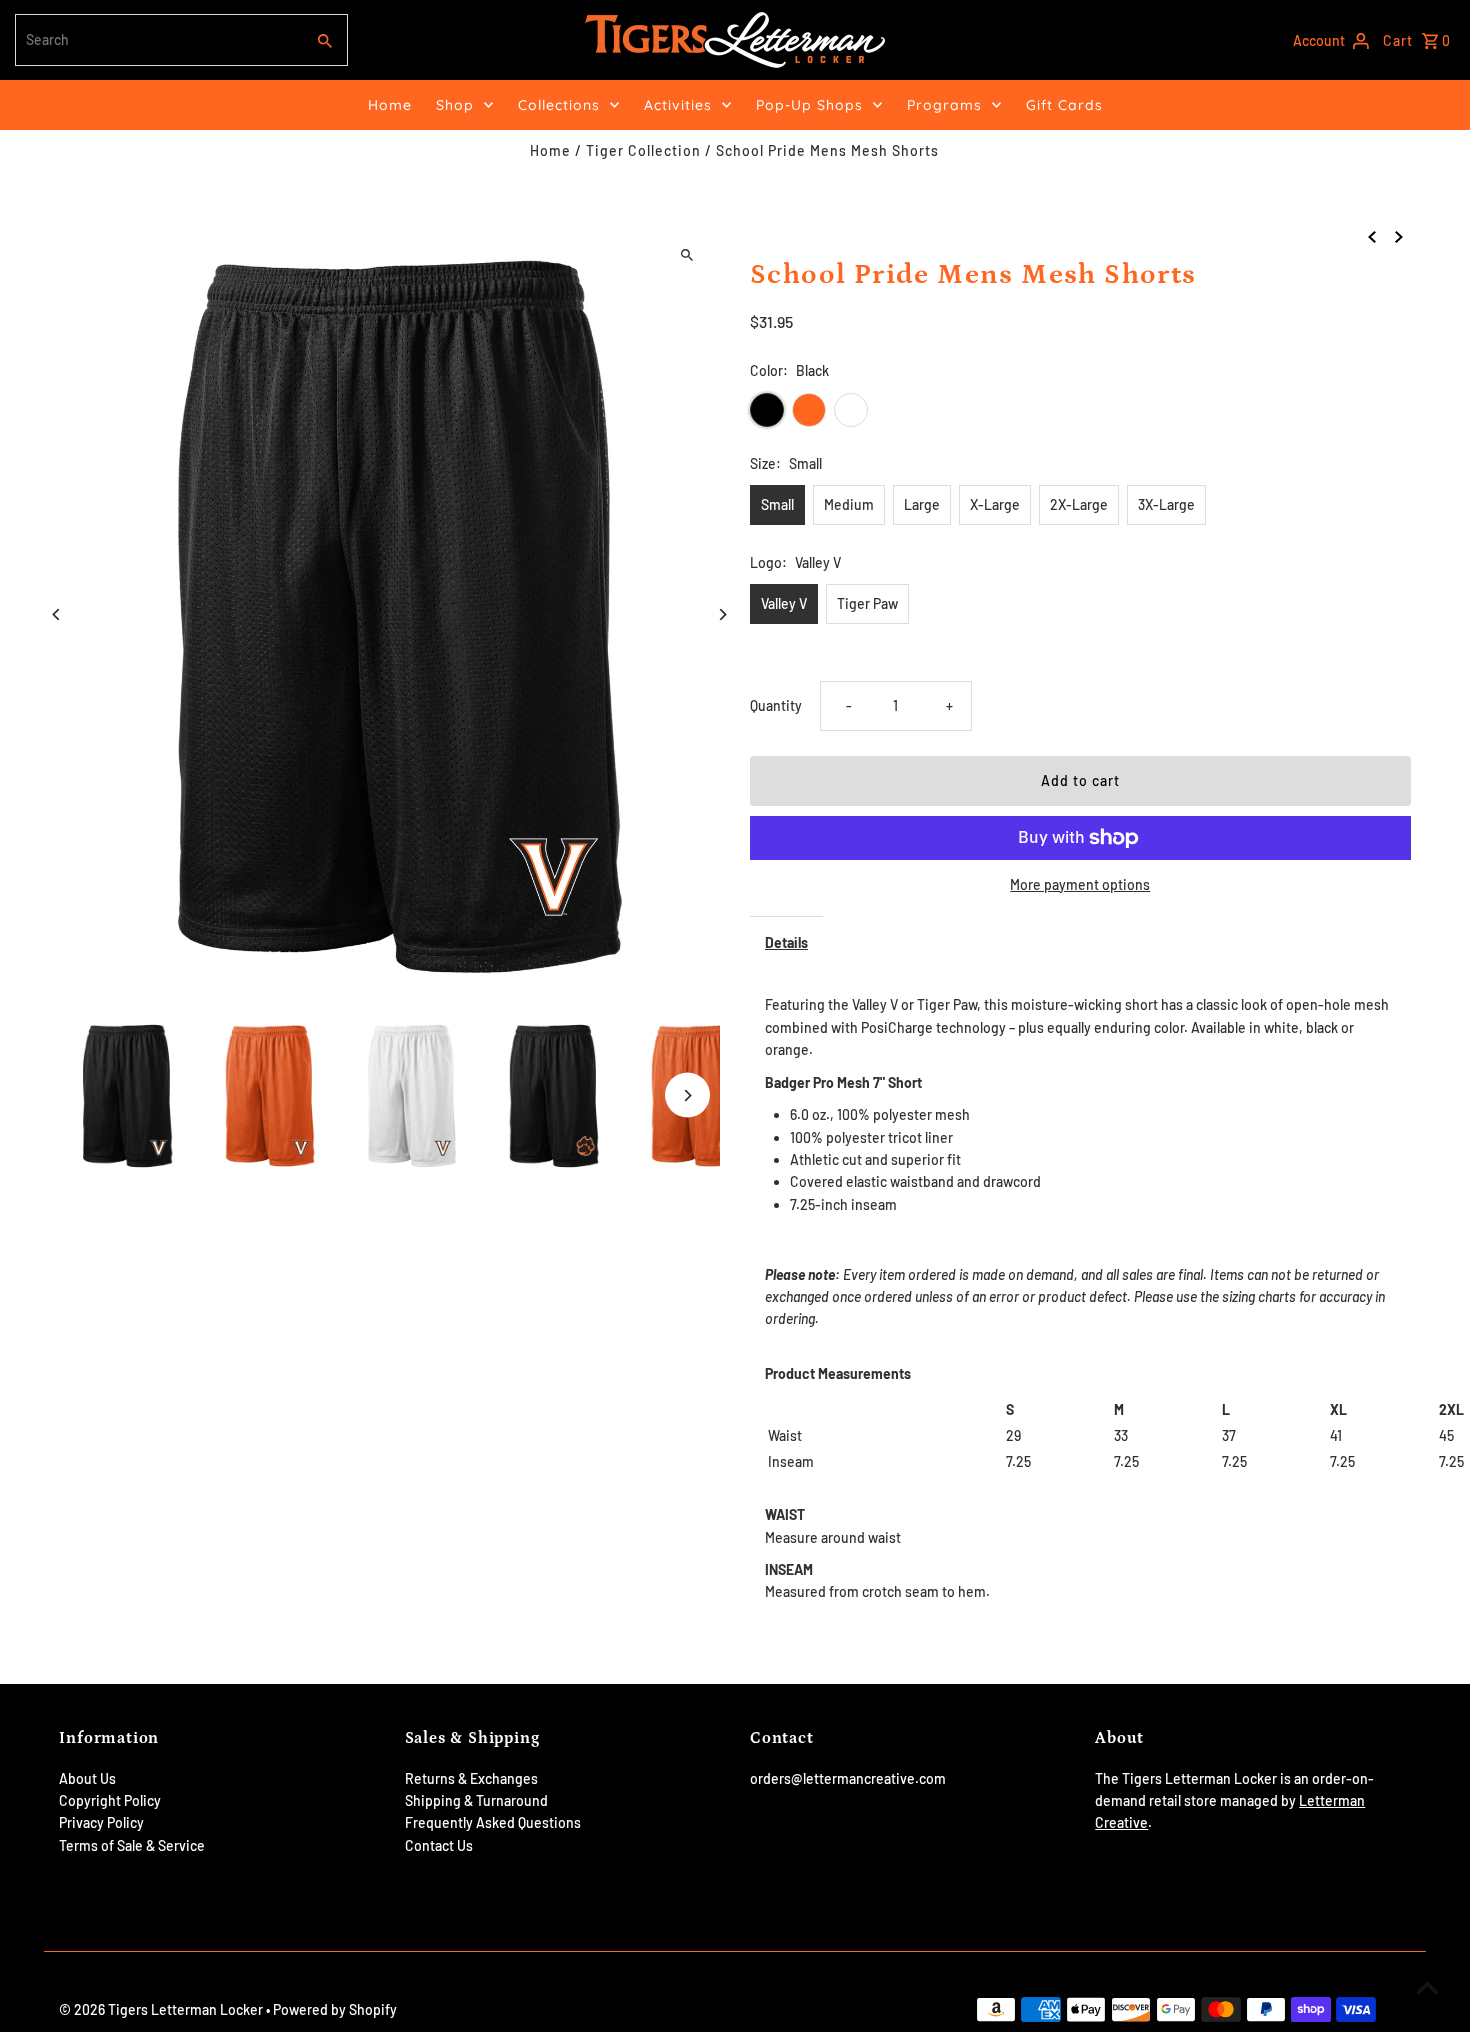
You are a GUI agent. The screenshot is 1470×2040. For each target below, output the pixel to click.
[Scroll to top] (1427, 1987)
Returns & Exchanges (471, 1778)
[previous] (1372, 235)
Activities (678, 105)
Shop (455, 105)
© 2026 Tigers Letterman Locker (162, 2009)
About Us (87, 1778)
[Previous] (56, 614)
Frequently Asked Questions (493, 1822)
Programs (944, 105)
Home (390, 105)
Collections (559, 105)
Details (786, 942)
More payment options (1080, 884)
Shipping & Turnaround (476, 1800)
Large (922, 504)
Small (777, 504)
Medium (849, 504)
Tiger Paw (867, 603)
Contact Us (439, 1845)
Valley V (784, 603)
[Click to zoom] (687, 254)
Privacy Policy (101, 1822)
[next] (1399, 235)
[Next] (722, 614)
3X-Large (1166, 504)
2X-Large (1079, 504)
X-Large (995, 504)
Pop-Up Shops (809, 105)
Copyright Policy (110, 1800)
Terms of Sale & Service (132, 1845)
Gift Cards (1064, 105)
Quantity (776, 705)
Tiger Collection (643, 150)
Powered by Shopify (335, 2009)
